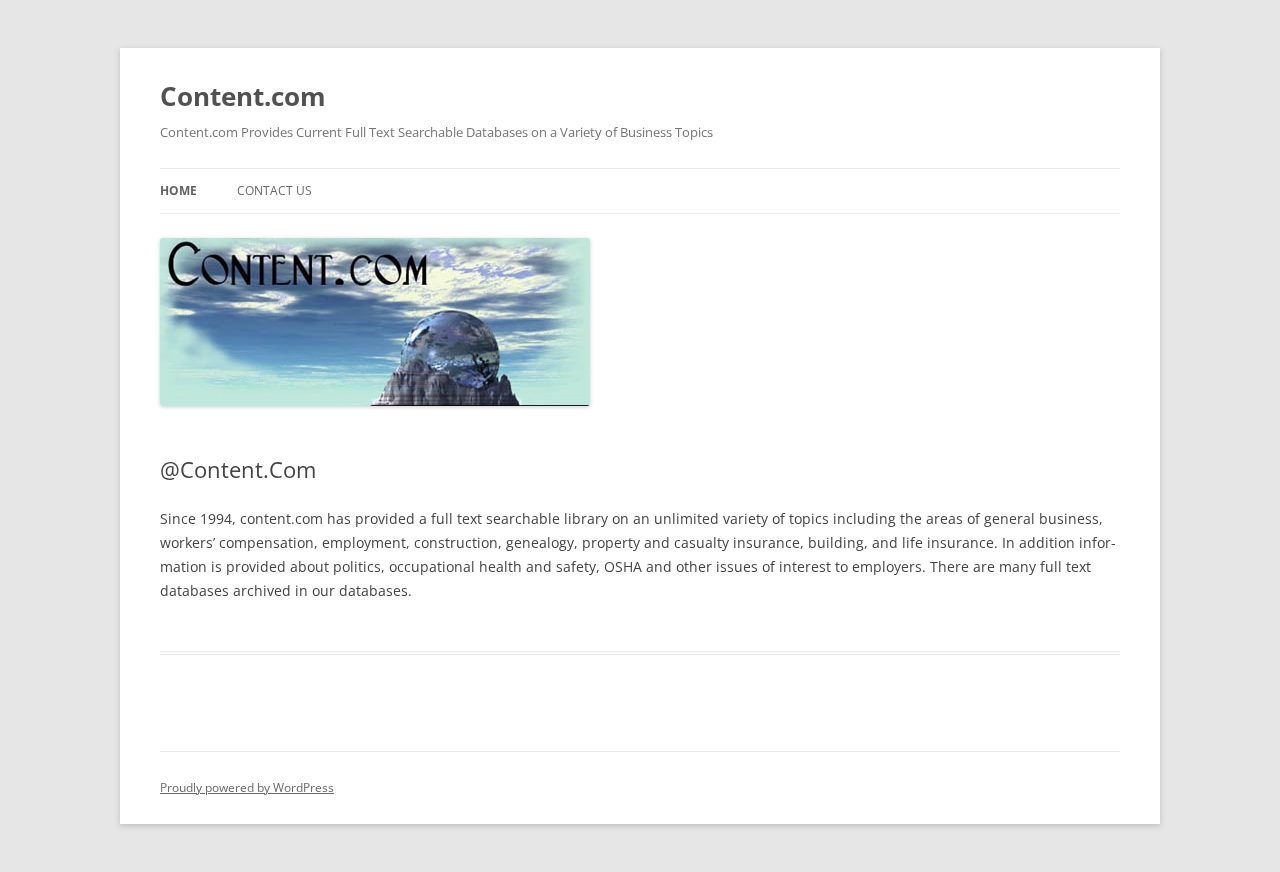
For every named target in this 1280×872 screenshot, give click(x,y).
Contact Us (274, 190)
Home (178, 190)
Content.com (243, 96)
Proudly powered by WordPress (247, 787)
